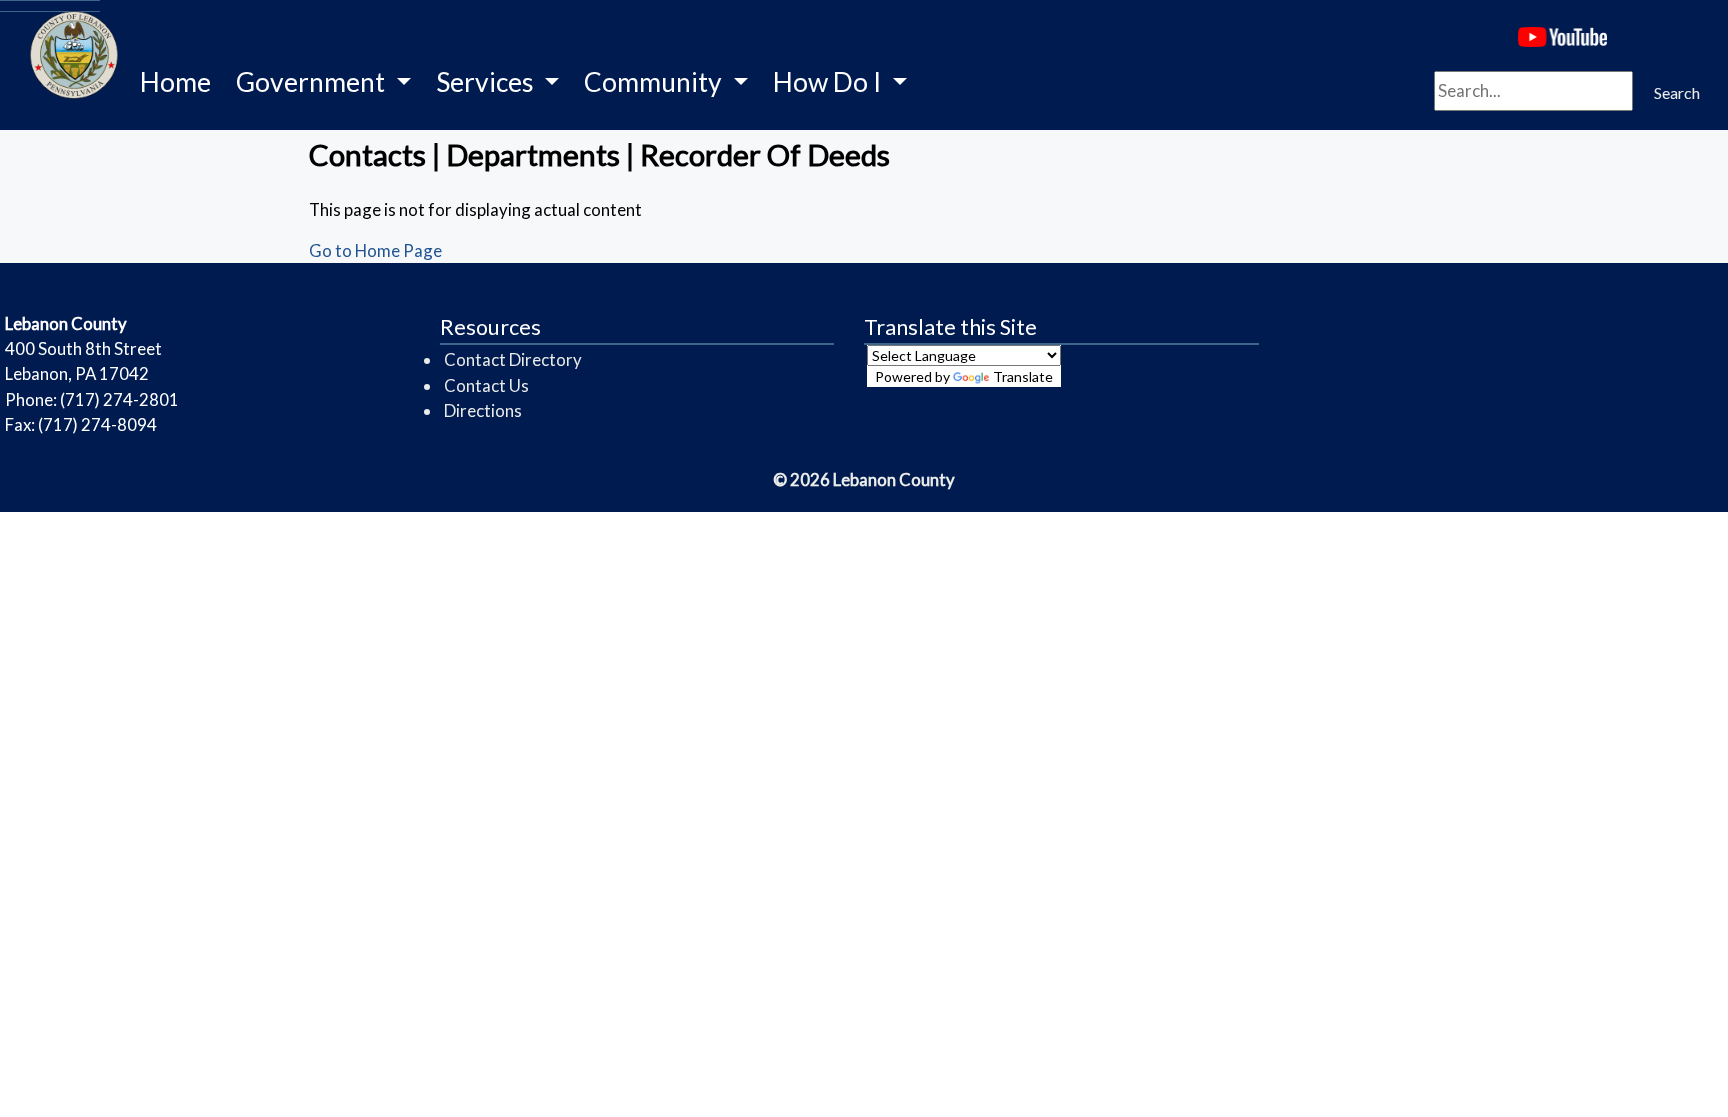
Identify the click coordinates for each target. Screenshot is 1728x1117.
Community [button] (655, 82)
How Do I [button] (829, 82)
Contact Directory (513, 359)
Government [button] (313, 82)
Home (175, 82)
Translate (1023, 376)
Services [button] (487, 82)
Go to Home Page (375, 250)
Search (1677, 92)
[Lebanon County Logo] (50, 6)
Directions (483, 410)
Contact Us (486, 385)
